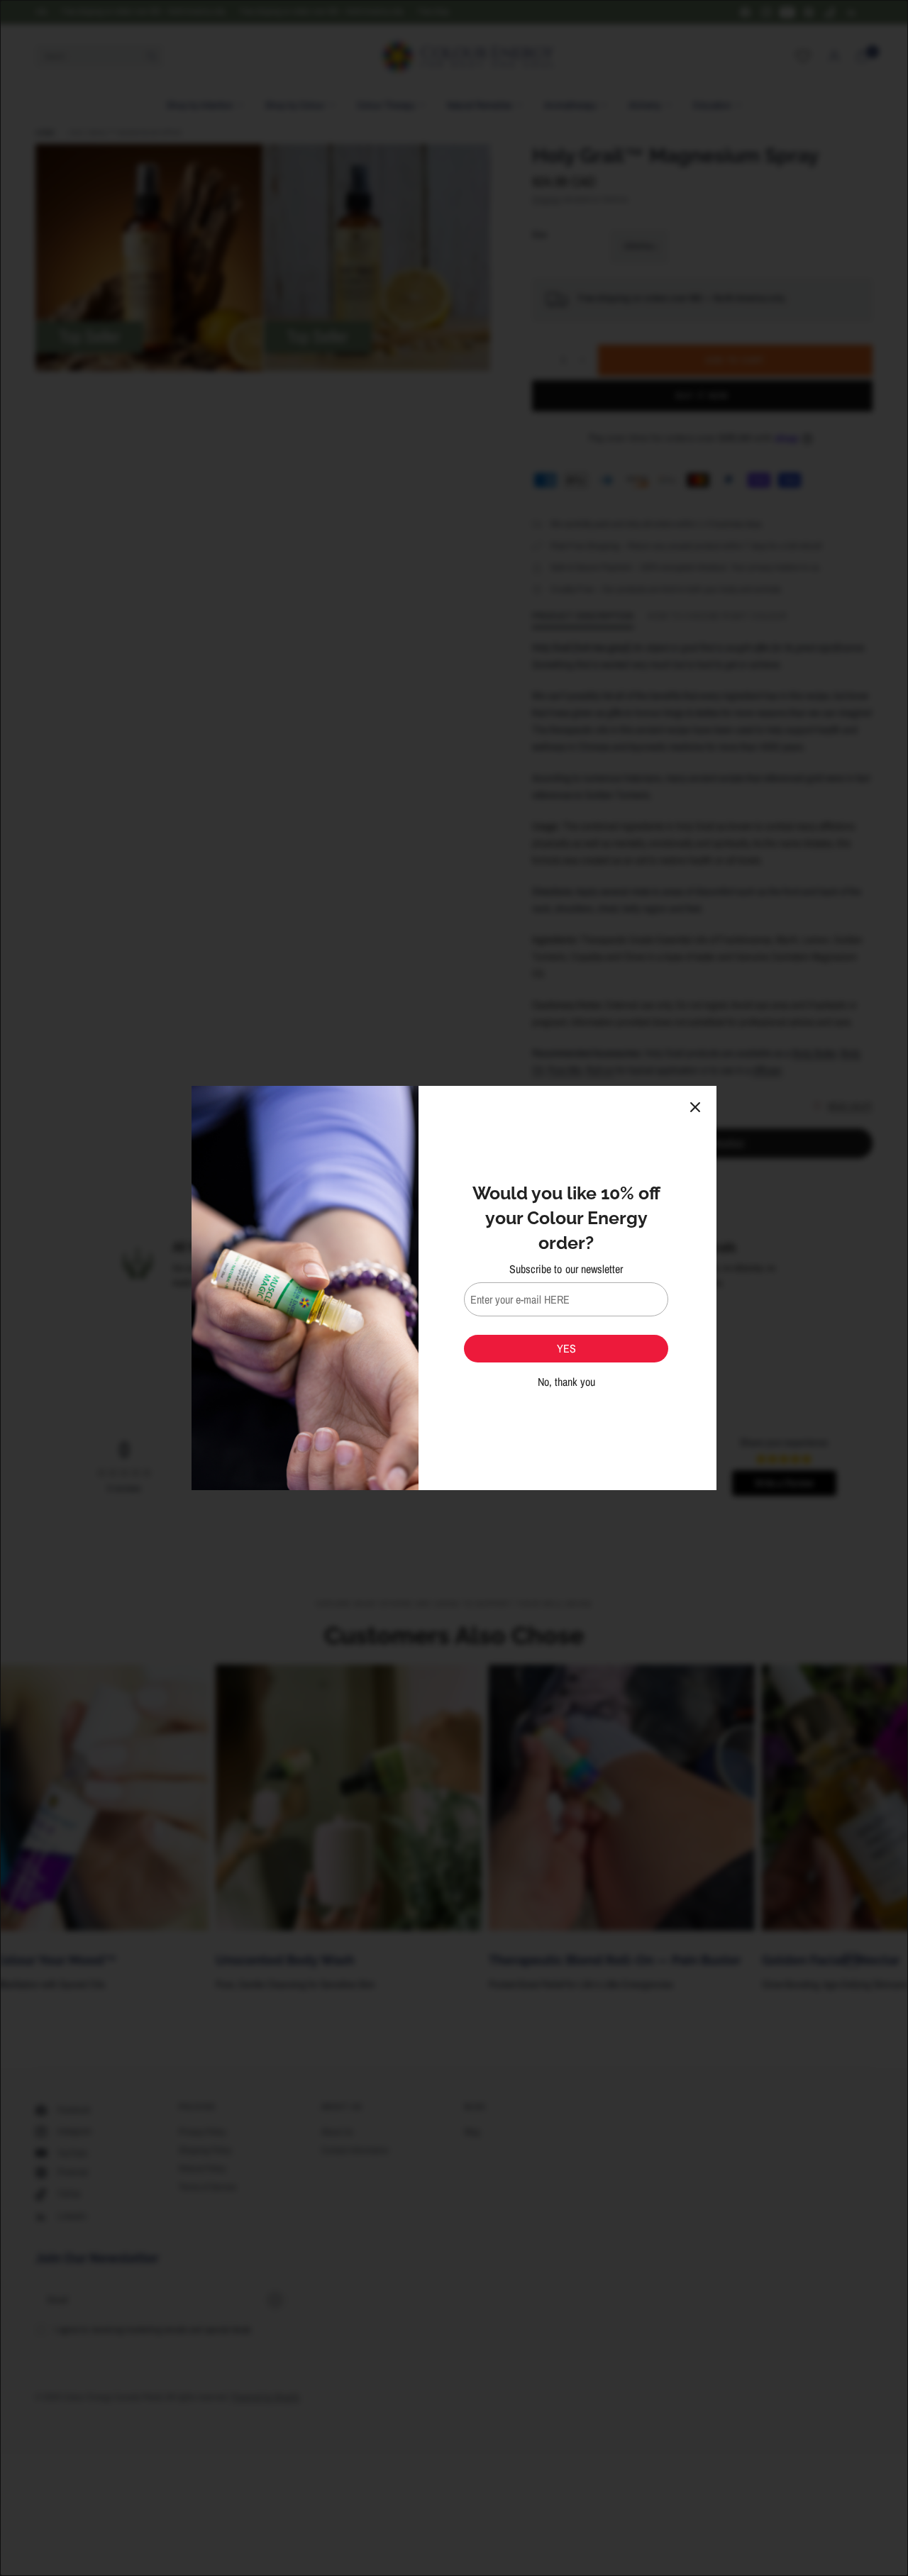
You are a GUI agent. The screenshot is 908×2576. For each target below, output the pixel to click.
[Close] (695, 1107)
